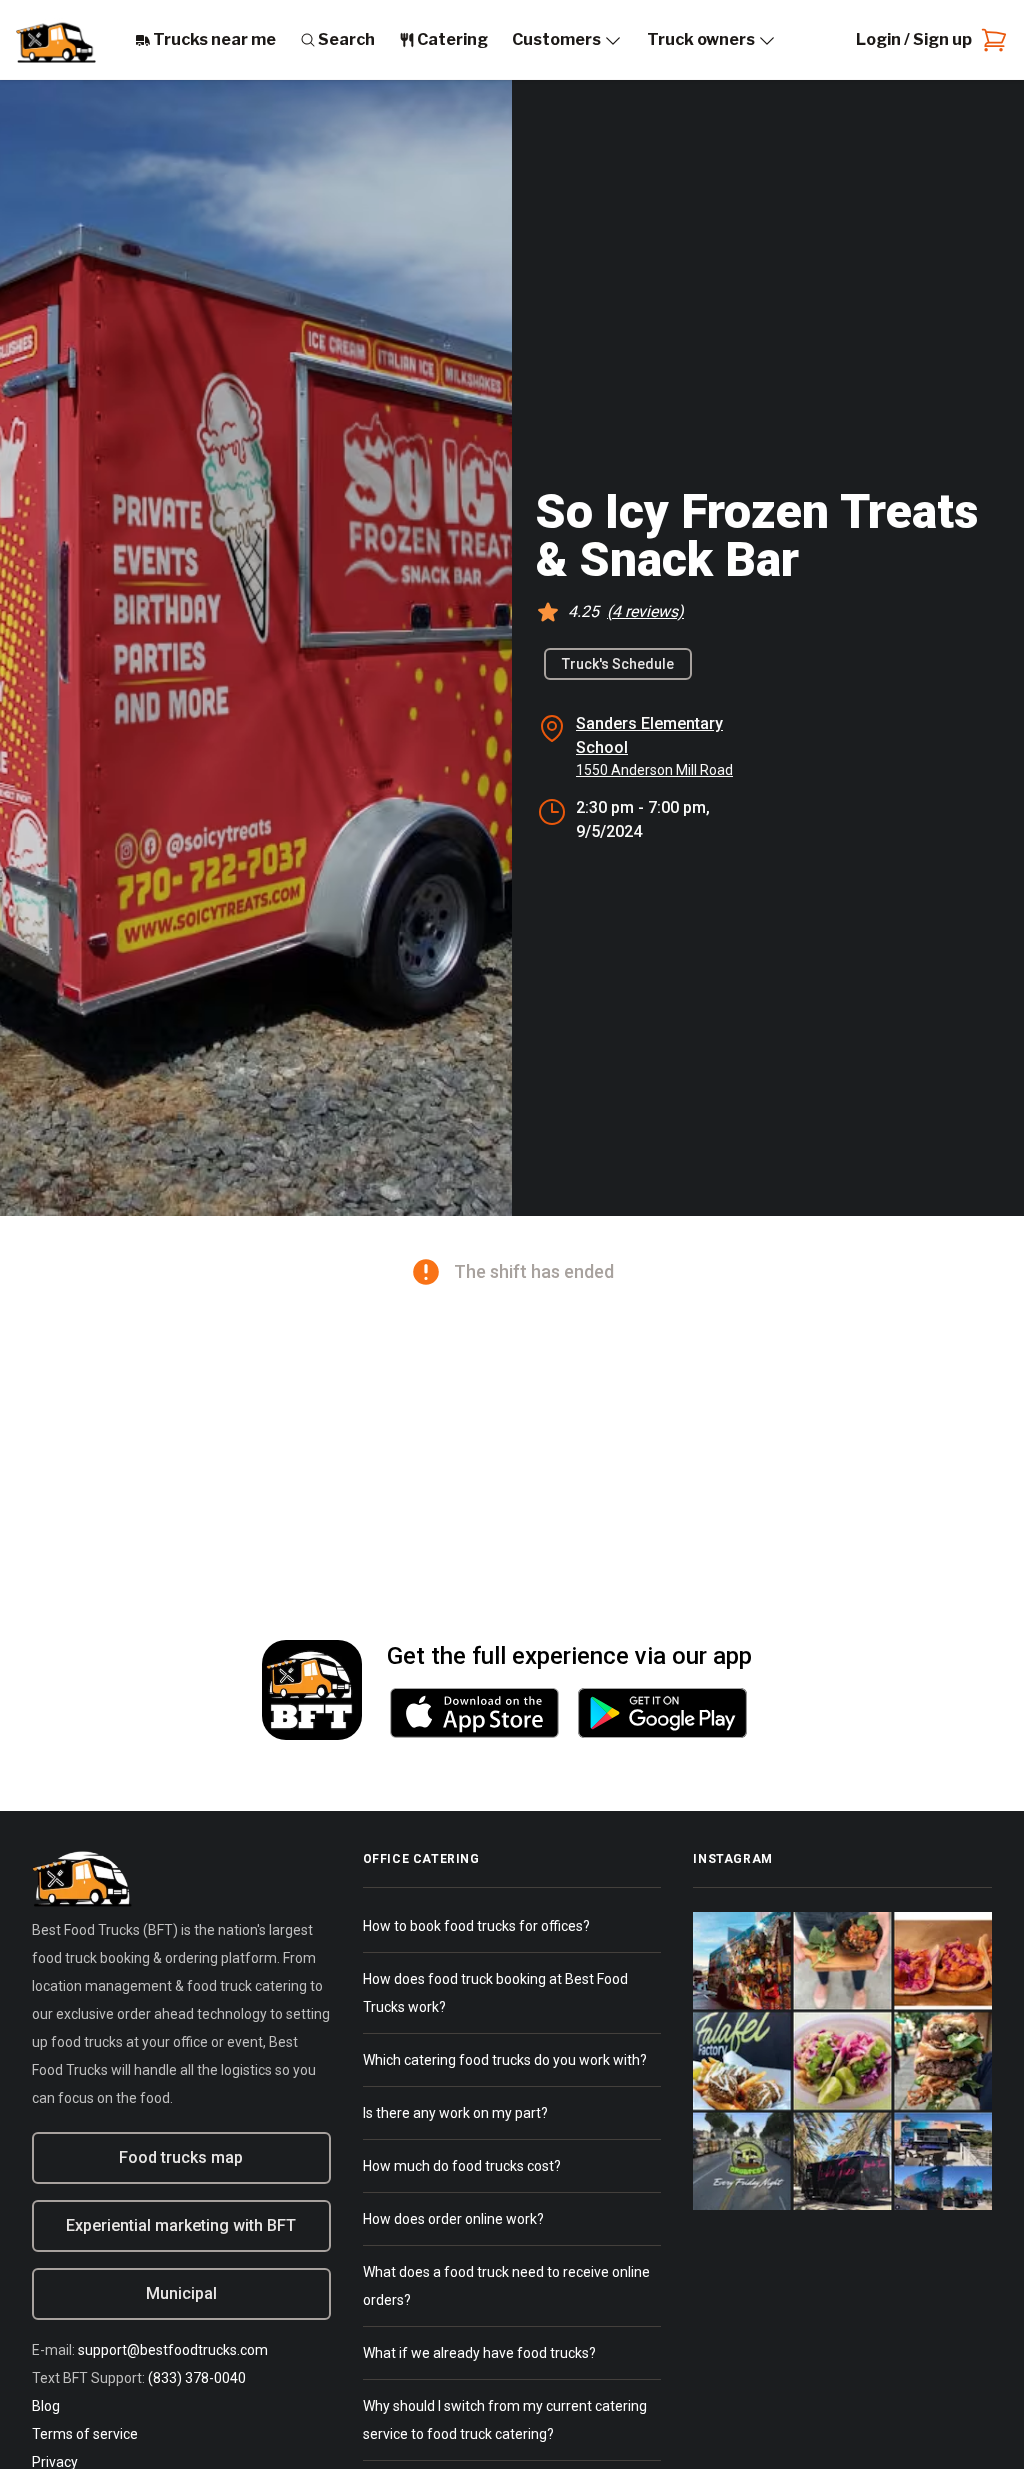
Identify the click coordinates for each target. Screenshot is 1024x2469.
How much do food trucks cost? (462, 2166)
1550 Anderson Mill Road (654, 770)
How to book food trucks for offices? (476, 1926)
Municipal (181, 2293)
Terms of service (85, 2434)
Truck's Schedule (618, 664)
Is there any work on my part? (455, 2113)
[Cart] (990, 40)
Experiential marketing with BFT (181, 2225)
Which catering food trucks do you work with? (505, 2060)
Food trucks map (181, 2157)
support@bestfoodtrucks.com (173, 2350)
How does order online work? (453, 2219)
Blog (46, 2406)
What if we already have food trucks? (479, 2353)
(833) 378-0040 (197, 2378)
